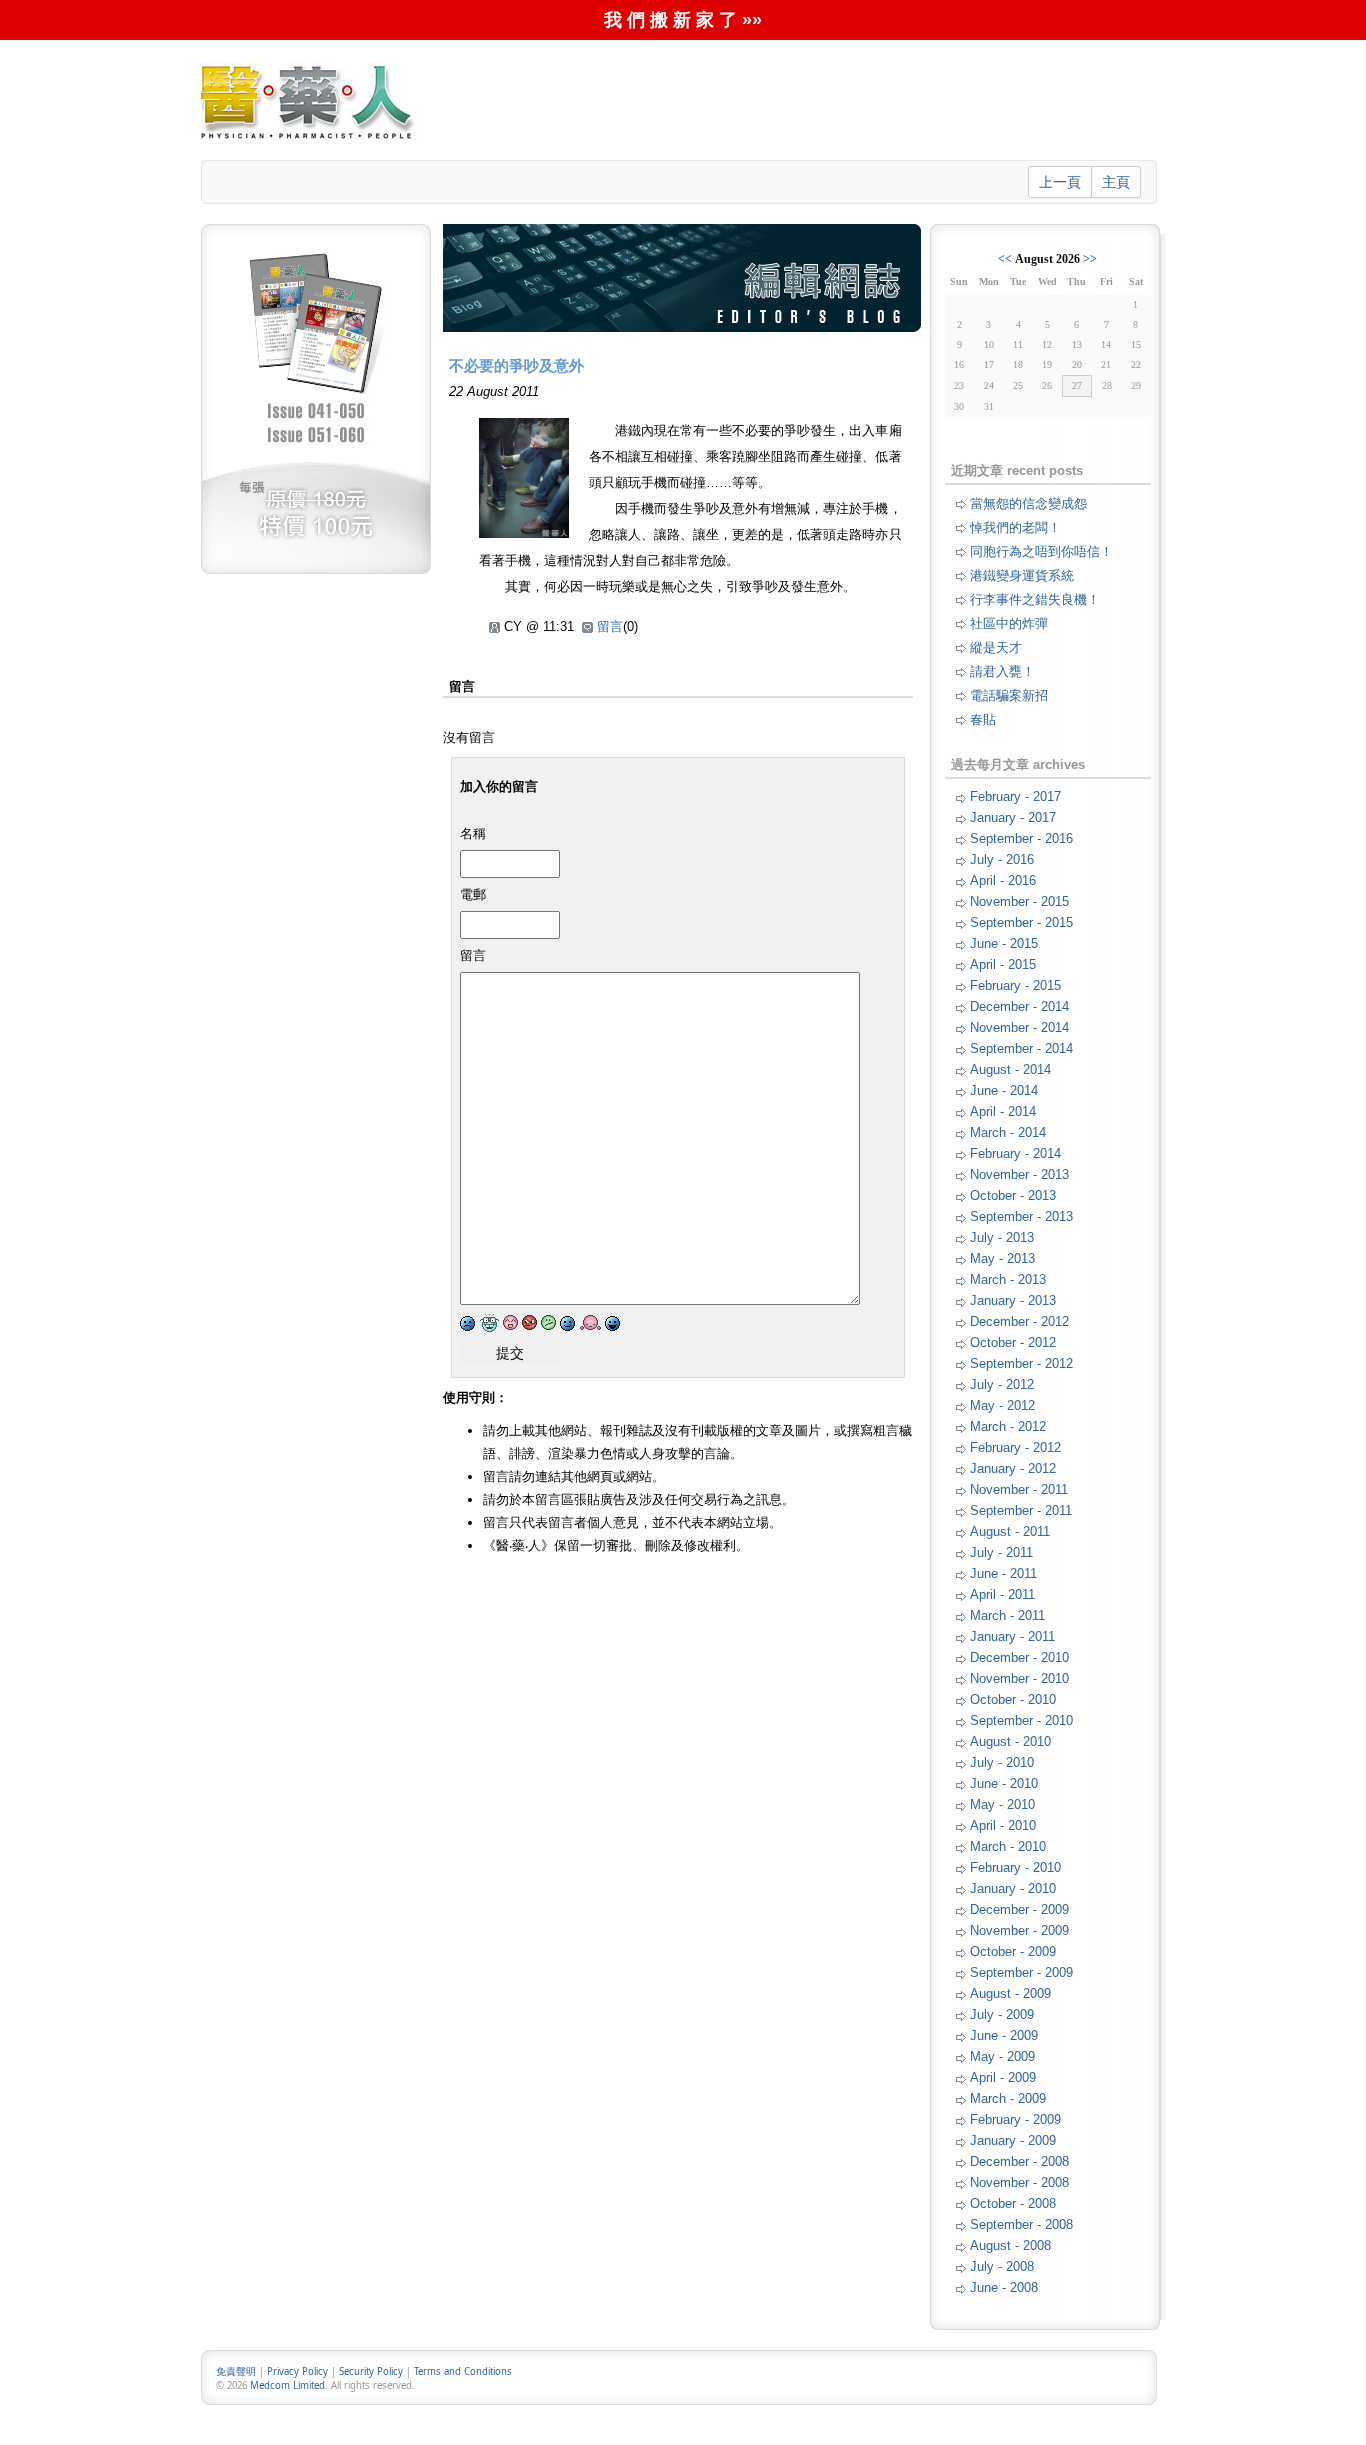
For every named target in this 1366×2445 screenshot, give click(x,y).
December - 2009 (1019, 1909)
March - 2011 (1007, 1615)
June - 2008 (1004, 2287)
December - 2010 (1019, 1657)
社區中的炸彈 (1009, 623)
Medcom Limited (287, 2385)
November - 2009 (1019, 1930)
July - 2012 (1002, 1384)
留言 (610, 626)
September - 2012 (1021, 1363)
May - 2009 (1002, 2056)
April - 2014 (1003, 1111)
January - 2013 (1013, 1300)
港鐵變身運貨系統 (1022, 575)
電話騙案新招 (1009, 695)
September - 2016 (1021, 838)
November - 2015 (1019, 901)
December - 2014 (1019, 1006)
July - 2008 (1002, 2266)
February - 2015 (1015, 985)
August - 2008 (1010, 2245)
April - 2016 (1003, 880)
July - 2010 (1002, 1762)
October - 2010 (1013, 1699)
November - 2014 (1019, 1027)
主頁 (1116, 182)
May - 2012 (1002, 1405)
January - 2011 (1012, 1636)
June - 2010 (1004, 1783)
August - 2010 (1010, 1741)
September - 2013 (1021, 1216)
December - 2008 (1019, 2161)
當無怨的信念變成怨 (1028, 503)
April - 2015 (1003, 964)
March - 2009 (1008, 2098)
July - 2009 (1002, 2014)
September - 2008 (1021, 2224)
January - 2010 (1013, 1888)
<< (1005, 259)
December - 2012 (1019, 1321)
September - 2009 (1021, 1972)
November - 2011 (1019, 1489)
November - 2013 (1019, 1174)
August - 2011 (1010, 1531)
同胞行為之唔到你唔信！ (1041, 551)
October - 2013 (1013, 1195)
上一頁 (1060, 182)
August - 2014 (1010, 1069)
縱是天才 (996, 647)
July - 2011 (1001, 1552)
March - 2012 (1008, 1426)
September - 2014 (1021, 1048)
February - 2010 (1015, 1867)
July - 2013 (1002, 1237)
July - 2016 (1002, 859)
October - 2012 (1013, 1342)
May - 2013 (1002, 1258)
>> (1090, 259)
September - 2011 (1021, 1510)
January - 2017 (1013, 817)
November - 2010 (1019, 1678)
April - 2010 (1003, 1825)
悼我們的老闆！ (1015, 527)
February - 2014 (1015, 1153)
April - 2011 (1002, 1594)
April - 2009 (1003, 2077)
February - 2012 (1015, 1447)
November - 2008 (1019, 2182)
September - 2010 (1021, 1720)
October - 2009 (1013, 1951)
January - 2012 (1013, 1468)
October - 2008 (1013, 2203)
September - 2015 (1021, 922)
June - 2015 (1004, 943)
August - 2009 (1010, 1993)
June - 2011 (1003, 1573)
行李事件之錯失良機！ (1035, 599)
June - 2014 (1004, 1090)
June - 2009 (1004, 2035)
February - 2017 (1015, 796)
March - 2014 (1008, 1132)
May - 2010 (1002, 1804)
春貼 (983, 719)
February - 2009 (1015, 2119)
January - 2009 (1013, 2140)
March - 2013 (1008, 1279)
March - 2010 (1008, 1846)
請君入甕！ (1002, 671)
